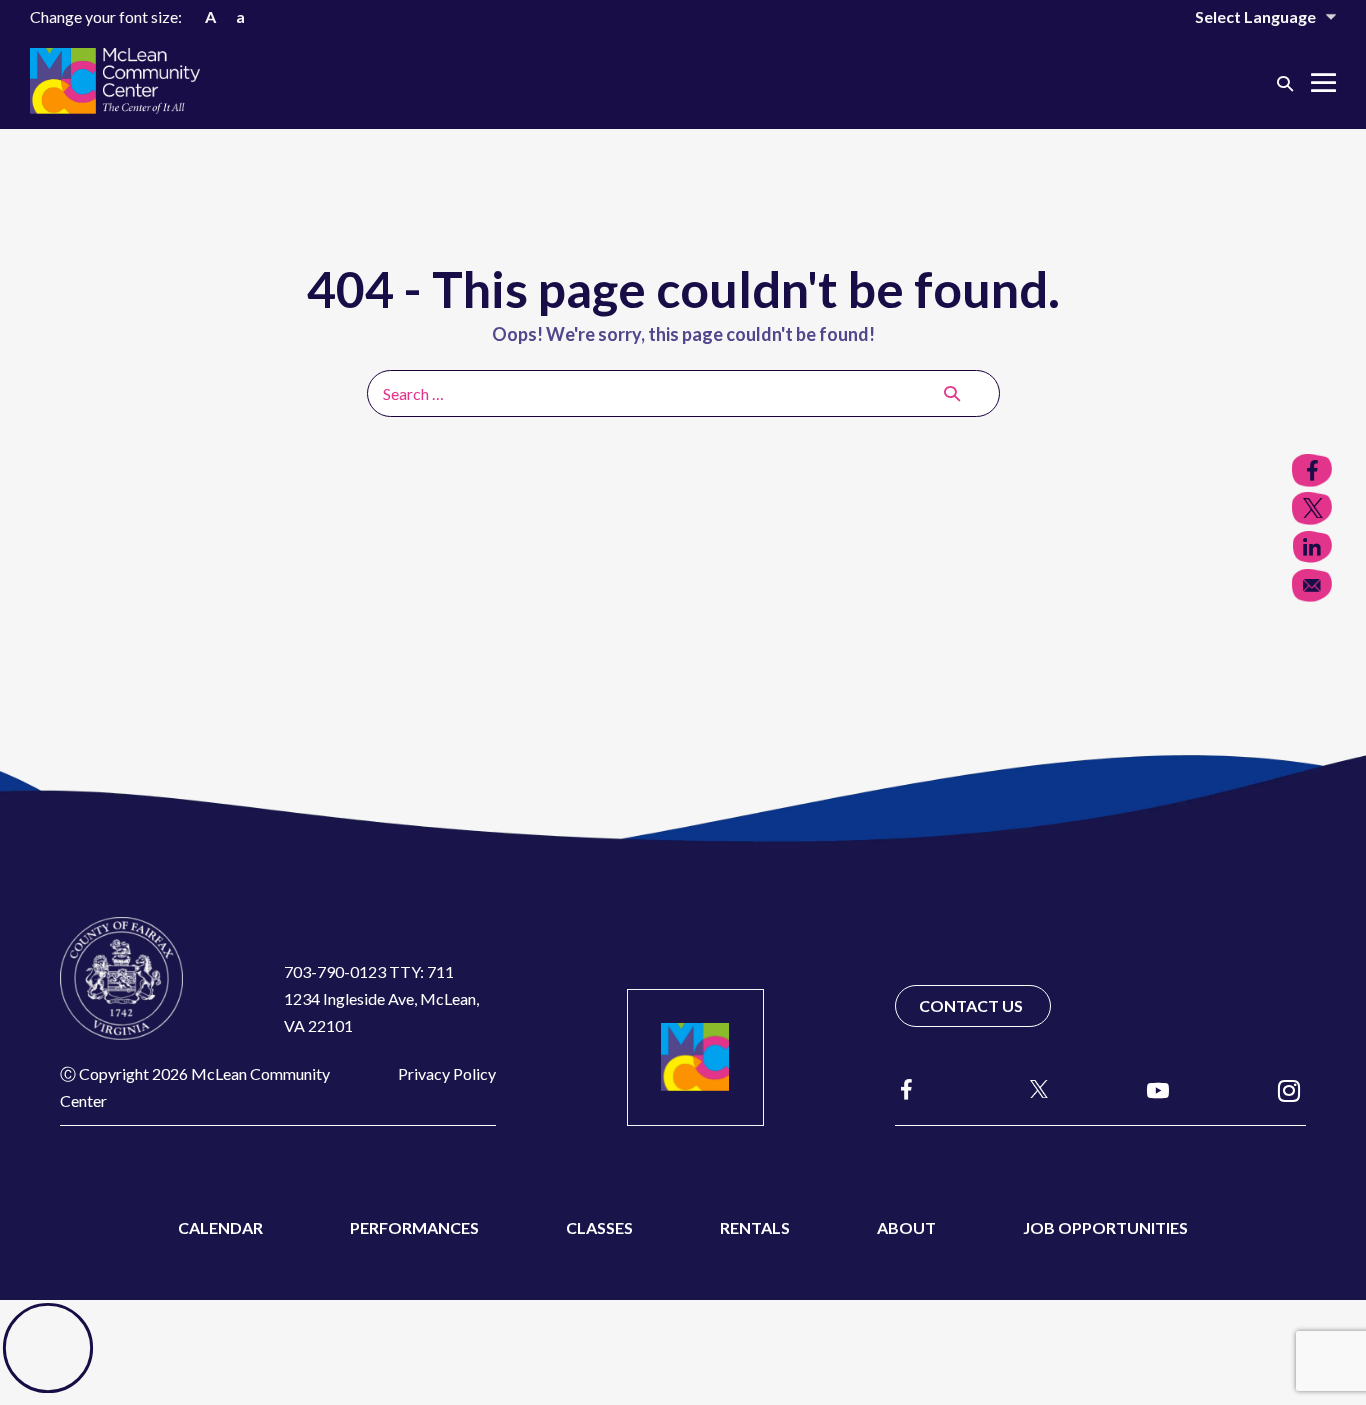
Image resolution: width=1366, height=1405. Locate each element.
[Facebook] (907, 1089)
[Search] (952, 393)
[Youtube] (1158, 1089)
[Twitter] (1312, 508)
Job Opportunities (1105, 1227)
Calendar (220, 1227)
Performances (414, 1227)
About (906, 1227)
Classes (599, 1227)
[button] (1285, 82)
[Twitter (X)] (1030, 1089)
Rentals (755, 1227)
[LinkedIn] (1312, 547)
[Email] (1312, 585)
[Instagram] (1289, 1089)
